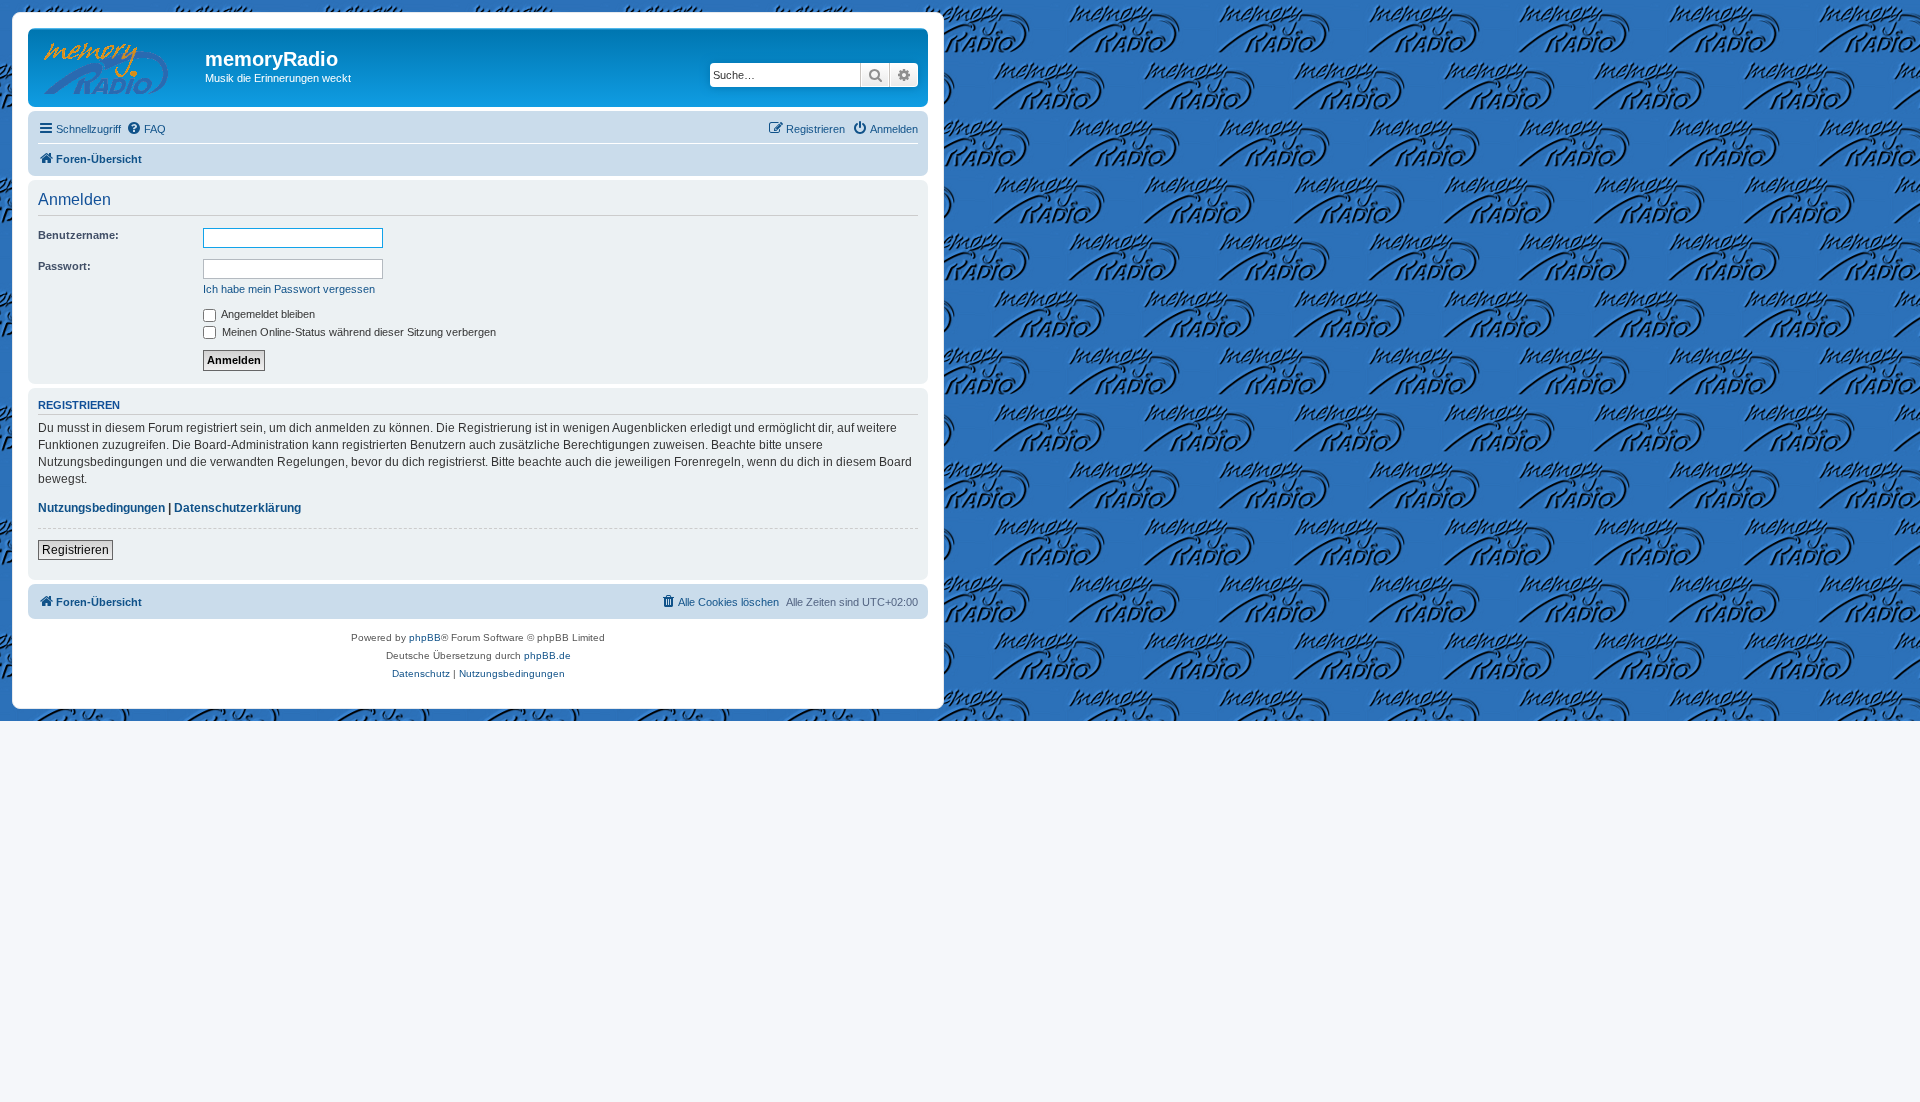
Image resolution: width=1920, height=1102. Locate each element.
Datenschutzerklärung (237, 508)
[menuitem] (146, 129)
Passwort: (64, 266)
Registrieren (75, 550)
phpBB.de (547, 655)
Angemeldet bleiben (267, 314)
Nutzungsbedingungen (101, 508)
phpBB (425, 637)
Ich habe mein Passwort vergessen (289, 289)
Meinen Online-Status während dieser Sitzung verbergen (357, 332)
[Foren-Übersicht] (119, 65)
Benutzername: (78, 235)
